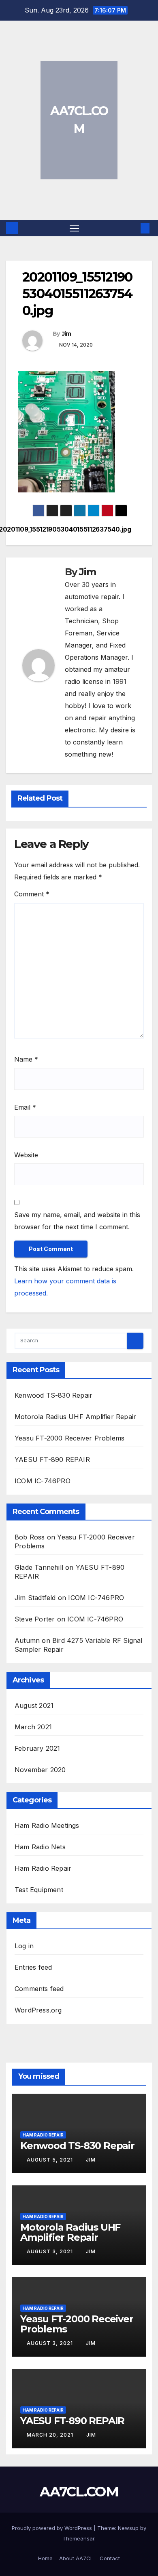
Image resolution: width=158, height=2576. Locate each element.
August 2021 (34, 1705)
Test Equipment (39, 1890)
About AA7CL (76, 2558)
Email (25, 1107)
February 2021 (37, 1748)
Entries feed (33, 1967)
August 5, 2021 (51, 2160)
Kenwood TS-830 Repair (53, 1395)
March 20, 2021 (51, 2435)
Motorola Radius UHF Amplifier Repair (75, 1417)
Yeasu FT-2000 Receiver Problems (69, 1438)
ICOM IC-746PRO (43, 1481)
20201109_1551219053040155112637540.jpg (105, 530)
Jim (67, 334)
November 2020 (40, 1770)
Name (26, 1059)
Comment (32, 894)
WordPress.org (38, 2010)
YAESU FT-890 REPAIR (52, 1459)
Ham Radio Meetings (47, 1825)
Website (26, 1155)
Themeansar (78, 2538)
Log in (24, 1946)
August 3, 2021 (51, 2251)
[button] (133, 228)
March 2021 (33, 1727)
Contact (110, 2558)
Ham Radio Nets (40, 1847)
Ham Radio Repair (43, 1868)
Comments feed (39, 1989)
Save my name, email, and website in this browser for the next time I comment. (77, 1221)
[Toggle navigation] (75, 228)
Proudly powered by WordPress (53, 2528)
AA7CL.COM (79, 2492)
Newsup (128, 2528)
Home (45, 2558)
